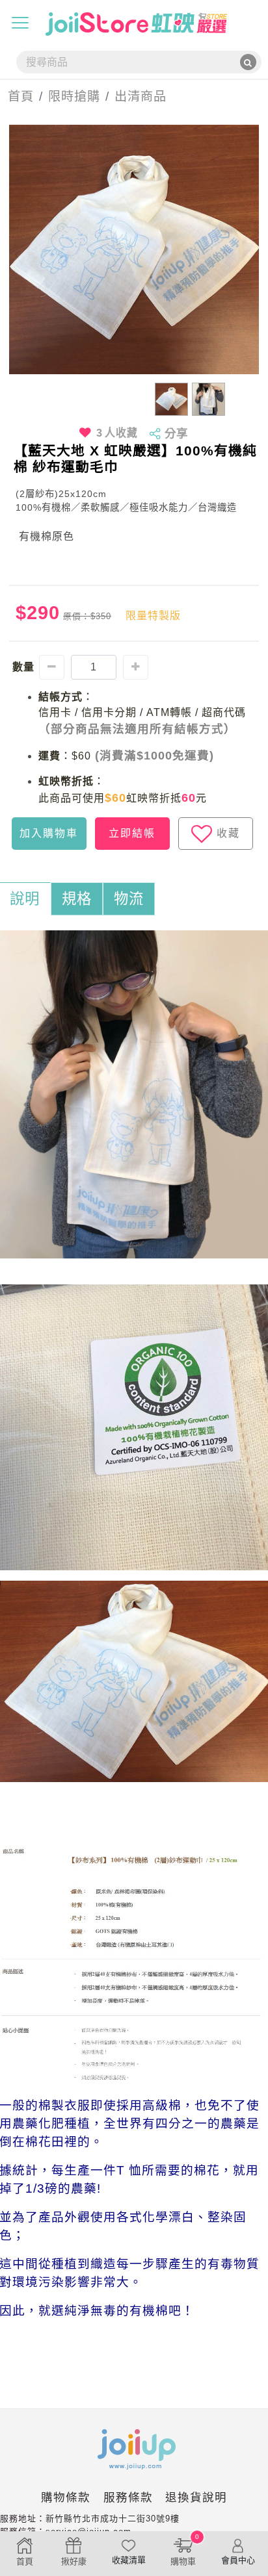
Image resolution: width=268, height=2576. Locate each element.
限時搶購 (74, 96)
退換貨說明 (196, 2497)
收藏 (228, 833)
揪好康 (74, 2561)
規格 (77, 899)
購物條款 (66, 2497)
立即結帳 (132, 833)
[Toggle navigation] (20, 23)
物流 (129, 899)
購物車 (185, 2550)
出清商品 (141, 96)
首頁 (17, 96)
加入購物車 (49, 833)
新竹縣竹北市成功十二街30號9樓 (113, 2519)
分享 (176, 433)
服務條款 (128, 2497)
